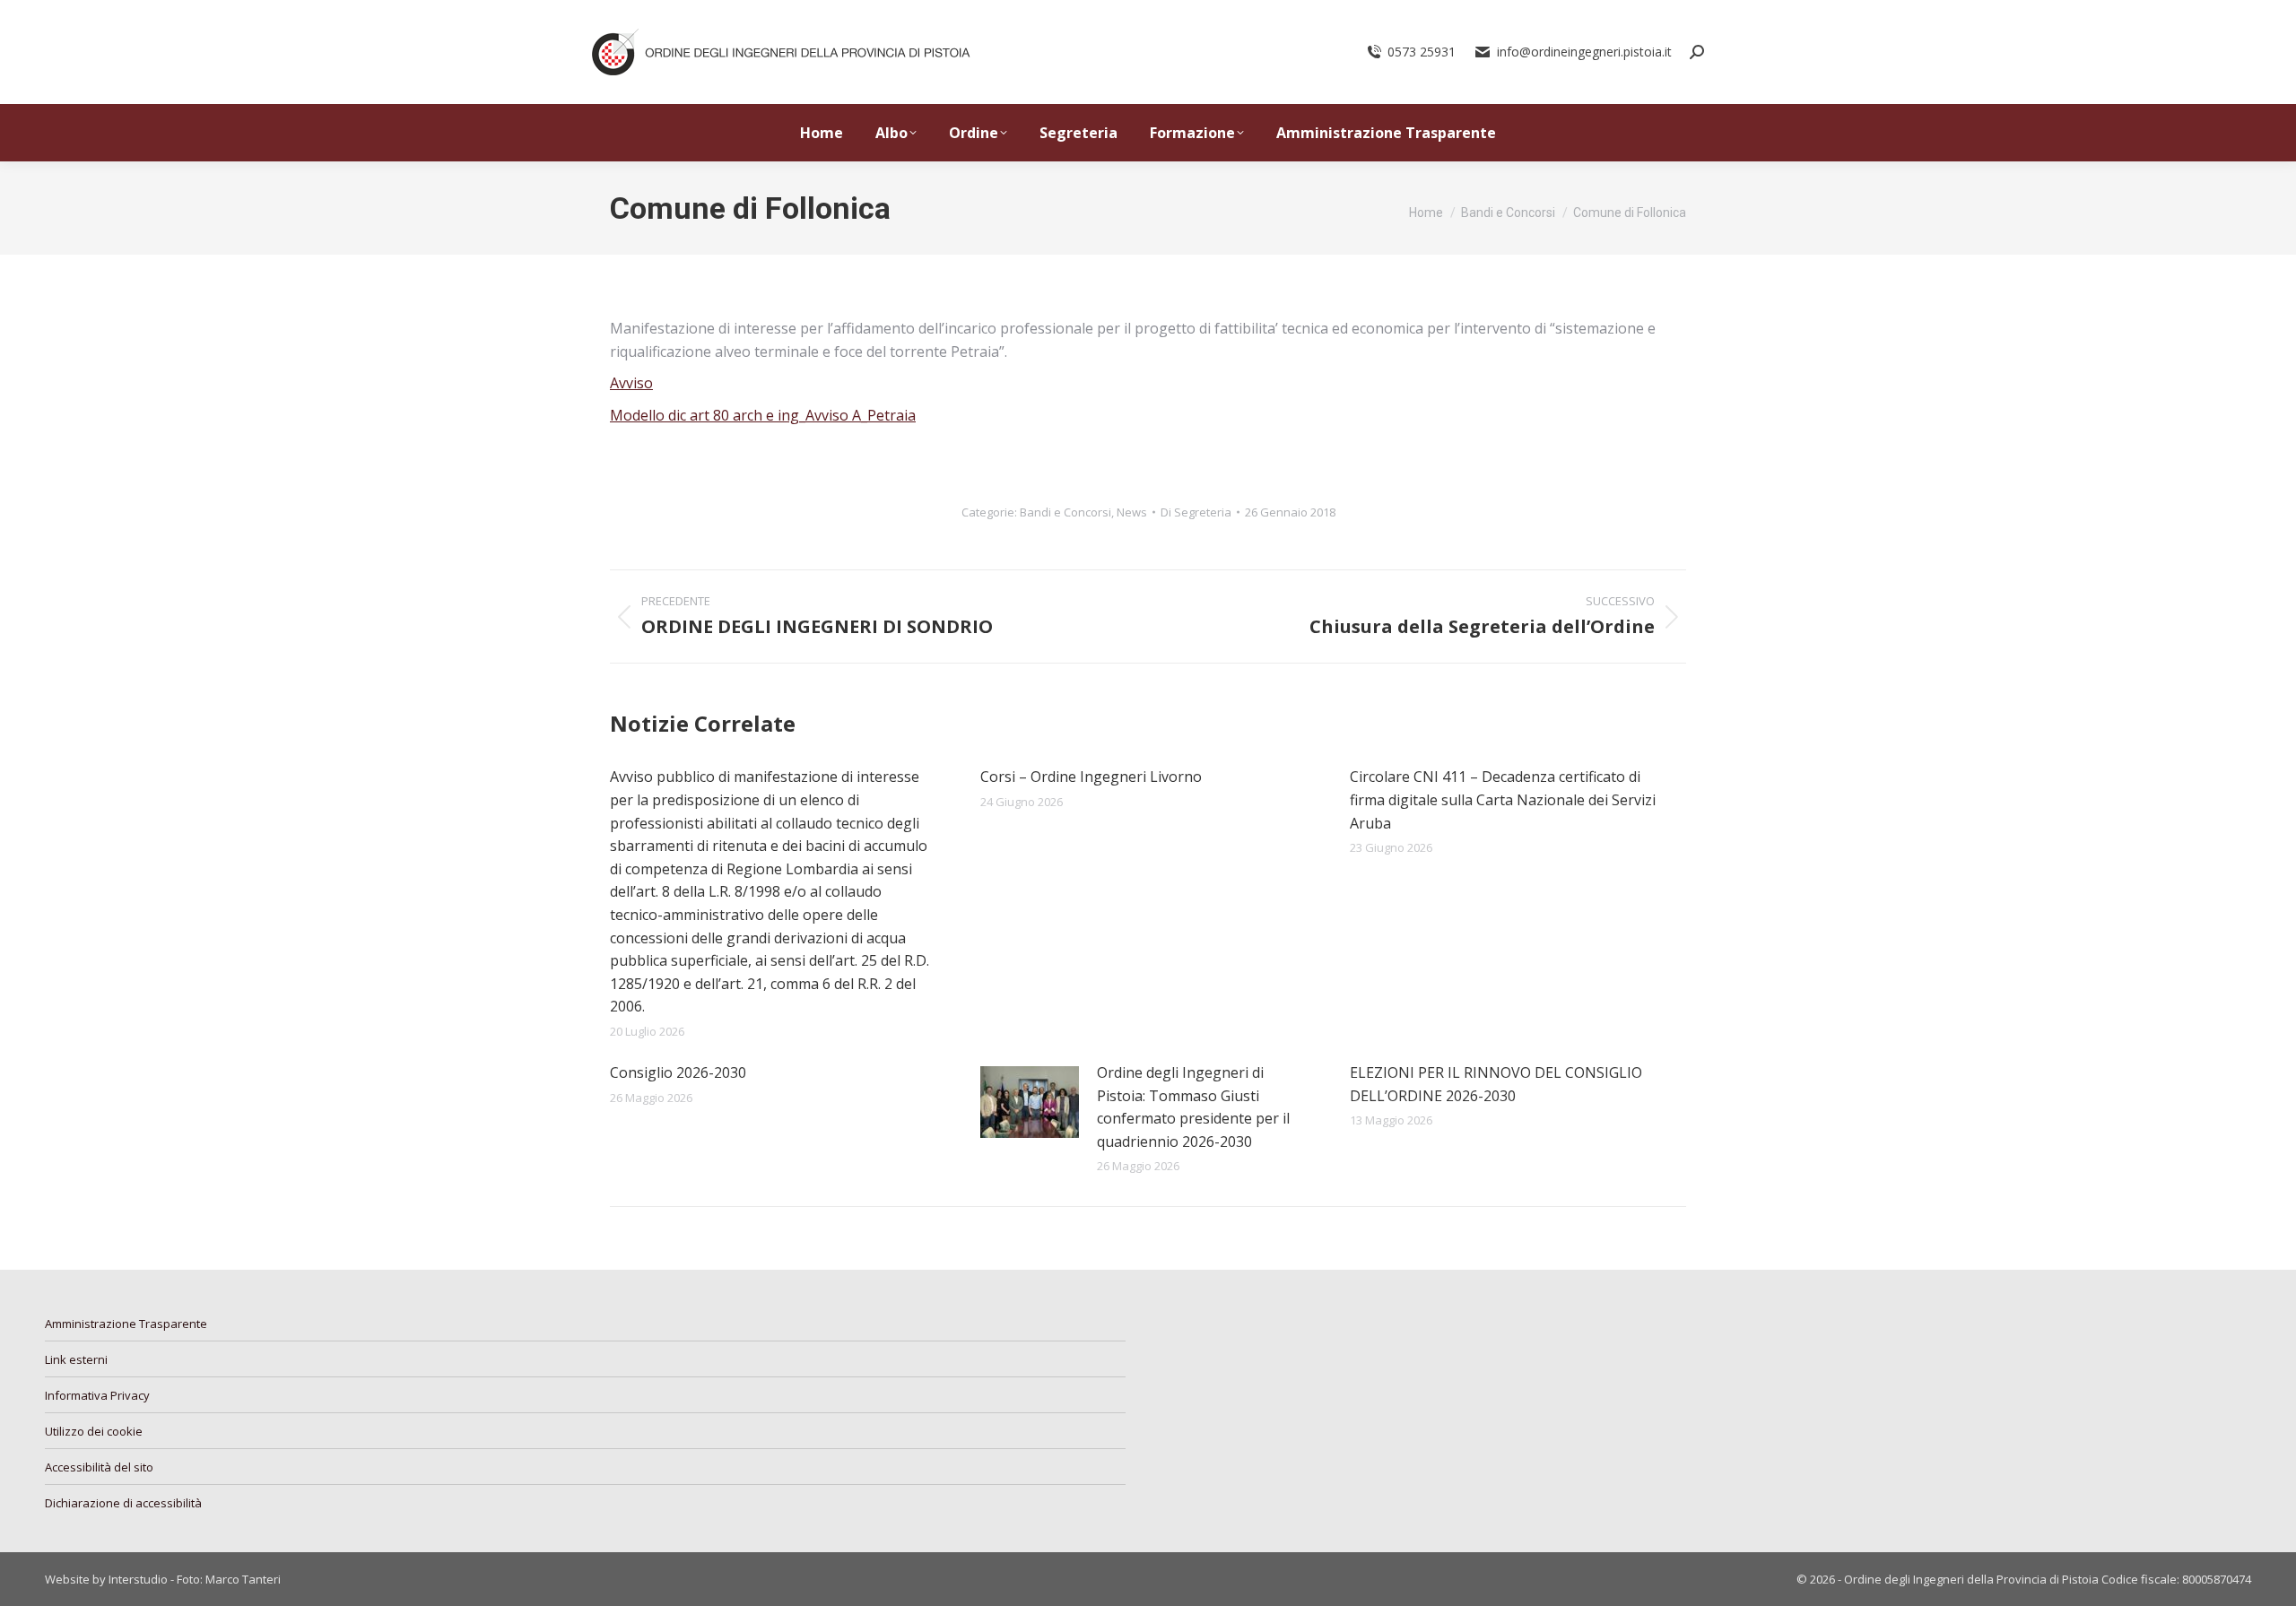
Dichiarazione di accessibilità (123, 1503)
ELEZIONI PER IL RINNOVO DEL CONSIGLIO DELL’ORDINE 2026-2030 (1496, 1084)
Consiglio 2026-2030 (678, 1072)
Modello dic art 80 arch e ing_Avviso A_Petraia (763, 415)
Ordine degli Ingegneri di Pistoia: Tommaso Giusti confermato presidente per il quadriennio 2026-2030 (1193, 1107)
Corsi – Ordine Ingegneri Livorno (1091, 777)
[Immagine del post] (1030, 1102)
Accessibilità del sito (99, 1467)
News (1132, 512)
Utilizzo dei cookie (94, 1431)
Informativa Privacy (97, 1395)
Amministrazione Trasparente (126, 1324)
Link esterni (76, 1359)
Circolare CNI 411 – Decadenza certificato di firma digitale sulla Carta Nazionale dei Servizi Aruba (1503, 799)
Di (1196, 512)
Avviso (631, 383)
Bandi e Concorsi (1065, 512)
